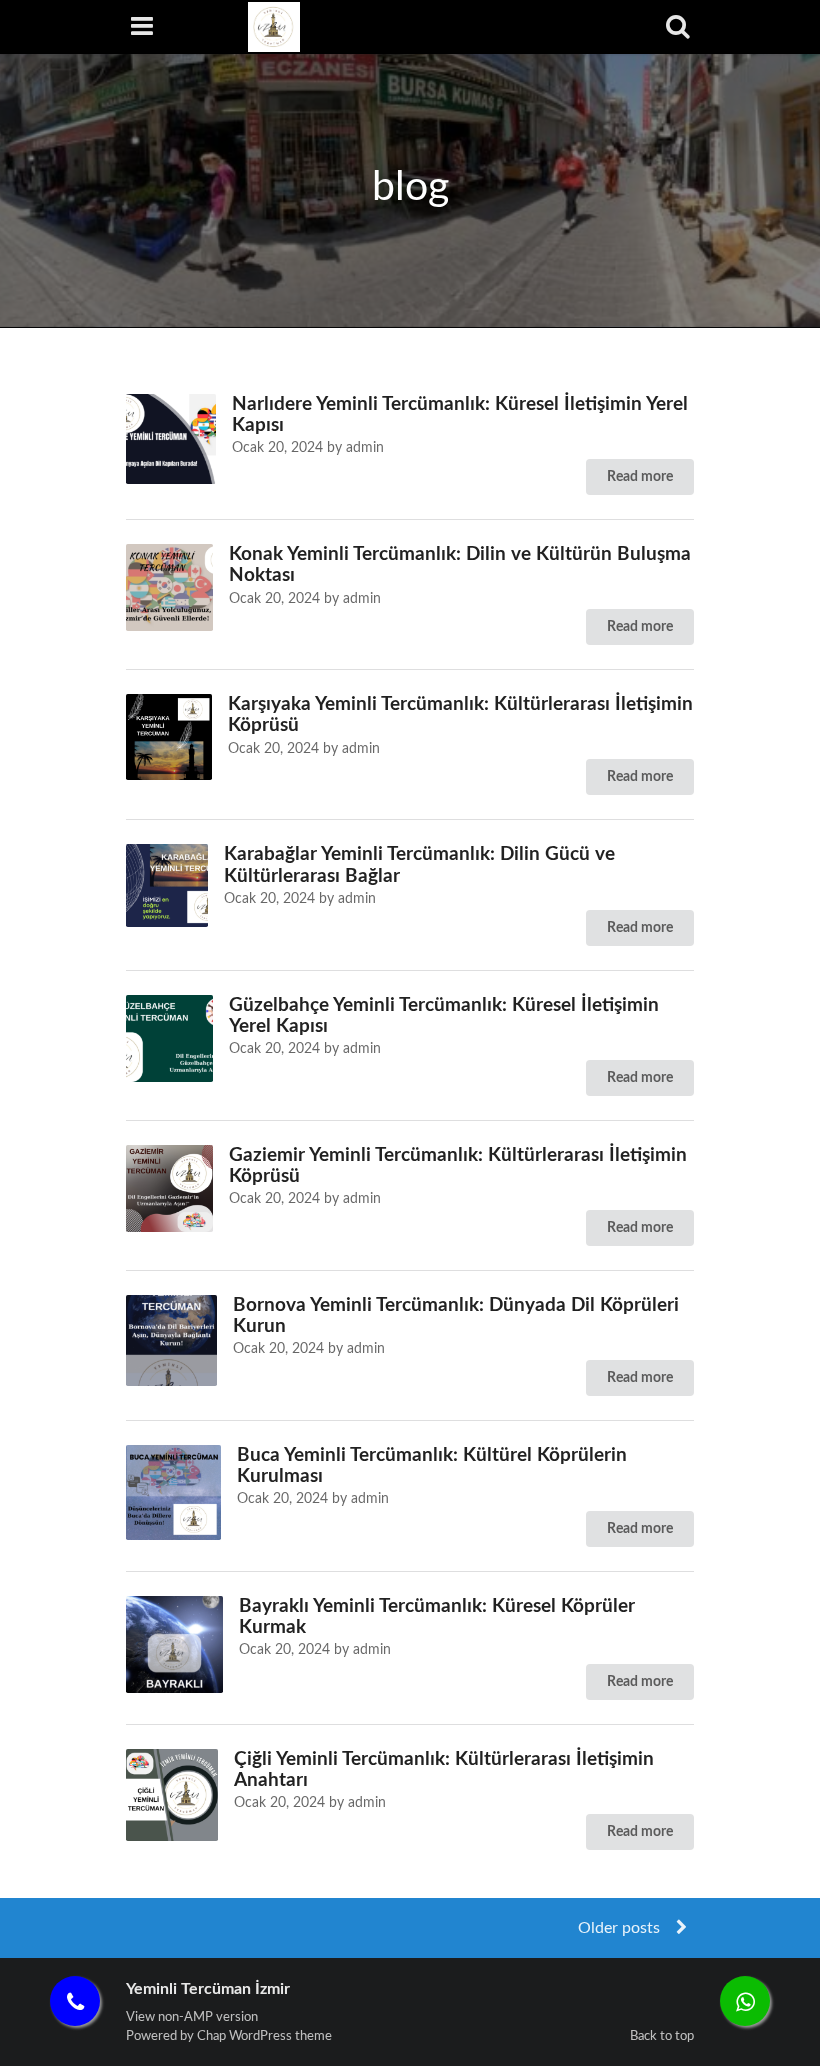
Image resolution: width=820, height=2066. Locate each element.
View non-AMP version (192, 2017)
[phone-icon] (75, 2001)
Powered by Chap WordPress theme (229, 2036)
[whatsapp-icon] (745, 2001)
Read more (640, 477)
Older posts (621, 1928)
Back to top (662, 2036)
